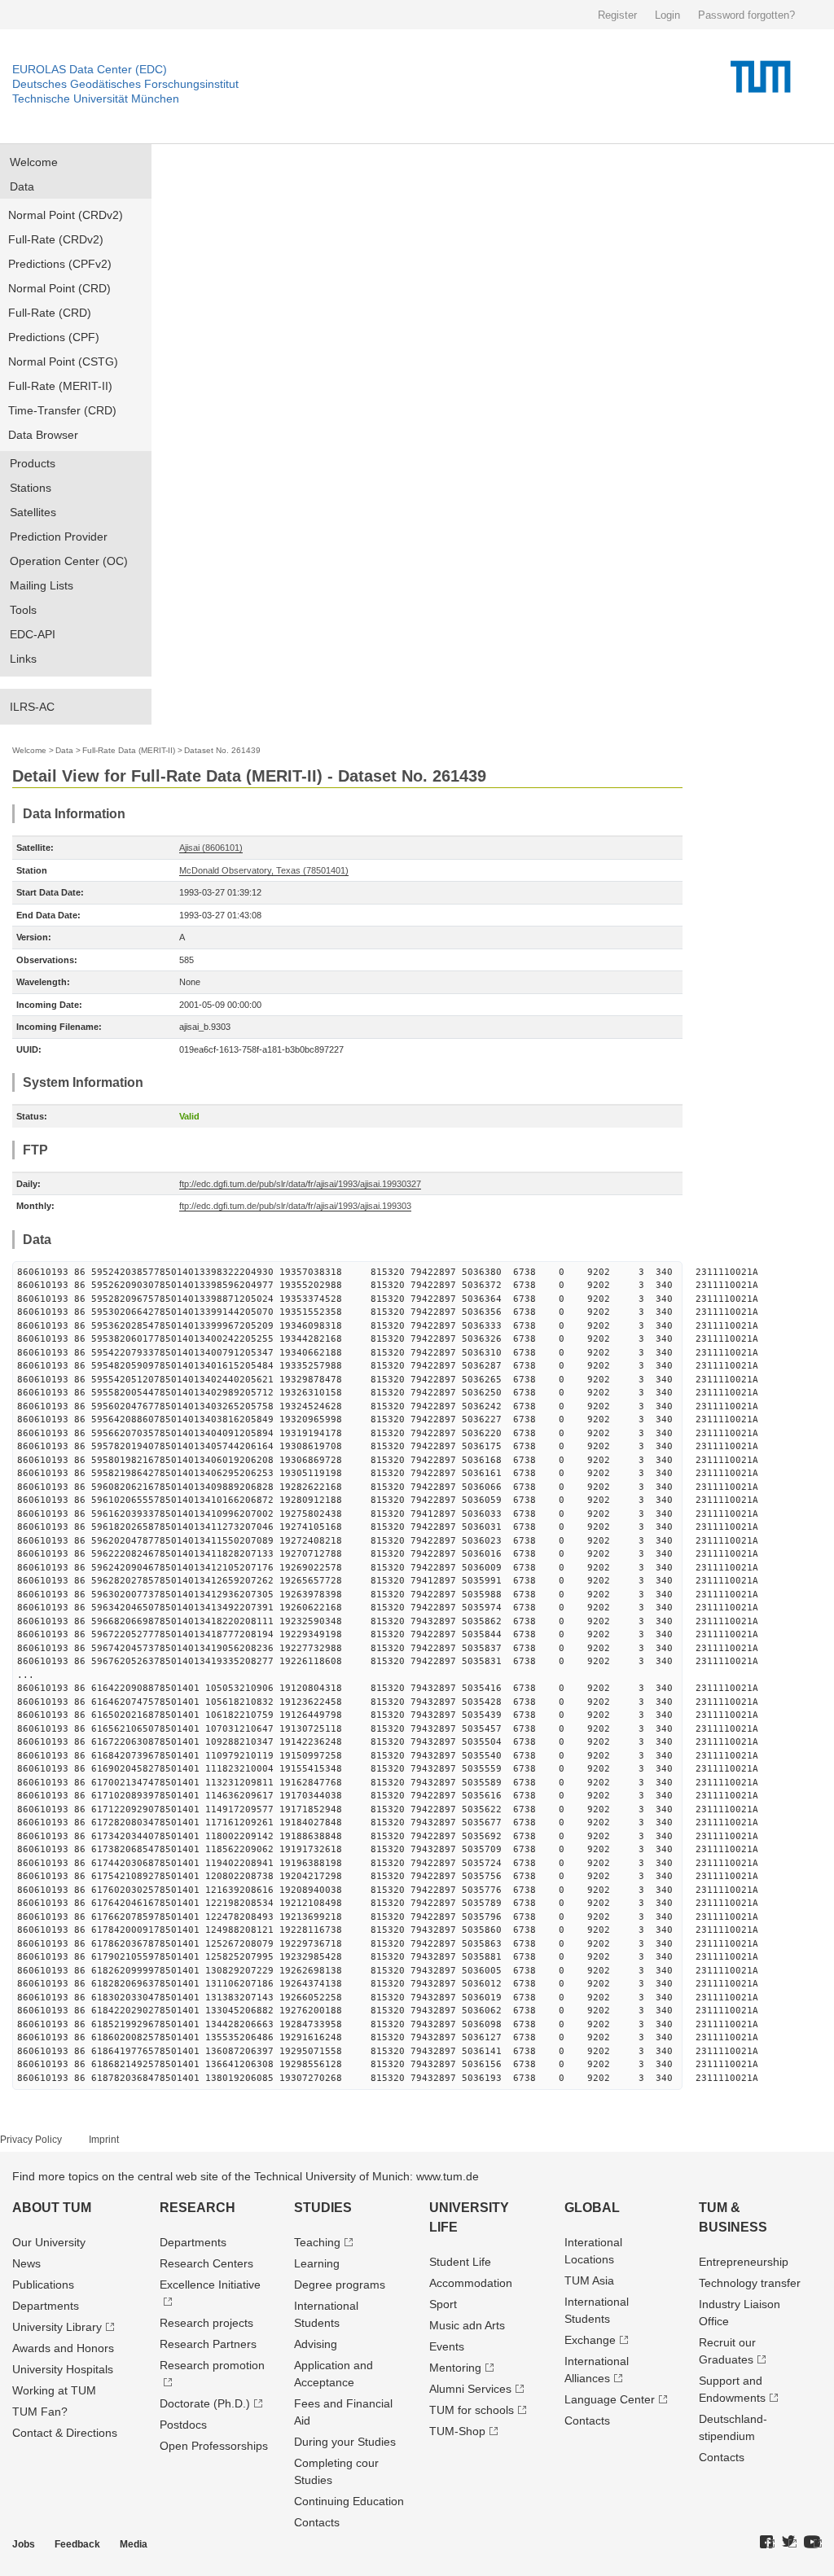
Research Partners (208, 2344)
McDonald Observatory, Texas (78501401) (264, 870)
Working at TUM (54, 2390)
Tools (23, 610)
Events (447, 2346)
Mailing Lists (42, 585)
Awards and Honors (63, 2348)
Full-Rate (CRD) (50, 313)
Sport (443, 2304)
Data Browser (43, 435)
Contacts (317, 2522)
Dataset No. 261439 (222, 750)
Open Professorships (214, 2446)
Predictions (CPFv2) (60, 264)
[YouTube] (813, 2543)
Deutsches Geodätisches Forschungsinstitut (125, 84)
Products (33, 463)
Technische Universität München (96, 99)
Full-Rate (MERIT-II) (60, 386)
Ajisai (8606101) (211, 848)
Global (592, 2208)
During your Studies (345, 2442)
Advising (316, 2344)
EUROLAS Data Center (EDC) (90, 69)
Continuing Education (349, 2501)
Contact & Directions (65, 2433)
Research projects (206, 2323)
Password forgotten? (746, 15)
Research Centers (206, 2263)
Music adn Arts (467, 2325)
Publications (43, 2285)
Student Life (460, 2262)
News (26, 2263)
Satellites (33, 512)
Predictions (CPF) (54, 337)
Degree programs (340, 2285)
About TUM (52, 2208)
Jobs (24, 2544)
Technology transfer (750, 2283)
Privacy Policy (31, 2140)
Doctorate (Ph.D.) (205, 2403)
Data (22, 186)
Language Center (610, 2399)
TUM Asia (589, 2280)
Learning (317, 2263)
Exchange (590, 2340)
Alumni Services (470, 2389)
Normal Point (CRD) (59, 288)
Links (23, 659)
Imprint (104, 2140)
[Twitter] (789, 2543)
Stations (31, 488)
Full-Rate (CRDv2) (56, 239)
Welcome (34, 162)
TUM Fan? (40, 2412)
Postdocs (183, 2425)
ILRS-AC (32, 707)
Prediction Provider (59, 537)
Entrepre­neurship (744, 2262)
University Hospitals (63, 2369)
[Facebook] (767, 2543)
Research (198, 2208)
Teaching (317, 2242)
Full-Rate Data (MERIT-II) (129, 750)
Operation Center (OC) (69, 561)
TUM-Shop (457, 2431)
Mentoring (455, 2368)
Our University (49, 2242)
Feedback (77, 2544)
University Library (57, 2327)
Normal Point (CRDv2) (66, 215)
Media (134, 2544)
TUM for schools (472, 2410)
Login (667, 15)
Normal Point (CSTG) (63, 361)
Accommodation (471, 2283)
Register (617, 15)
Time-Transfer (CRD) (62, 410)
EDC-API (33, 634)
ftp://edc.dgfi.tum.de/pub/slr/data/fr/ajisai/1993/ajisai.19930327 (300, 1184)
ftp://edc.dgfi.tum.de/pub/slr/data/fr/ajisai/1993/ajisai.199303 (295, 1206)
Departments (46, 2306)
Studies (323, 2208)
